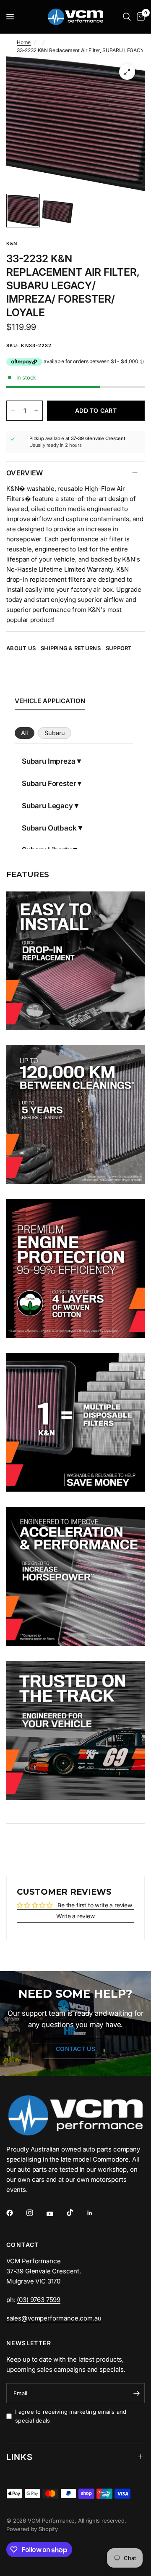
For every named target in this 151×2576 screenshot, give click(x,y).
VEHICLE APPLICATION (50, 701)
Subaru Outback (49, 828)
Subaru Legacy (47, 806)
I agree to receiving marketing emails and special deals (71, 2416)
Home (24, 42)
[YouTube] (56, 2214)
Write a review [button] (75, 1916)
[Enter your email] (136, 2393)
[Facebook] (16, 2213)
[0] (139, 17)
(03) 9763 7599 (39, 2300)
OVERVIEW (25, 473)
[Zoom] (127, 72)
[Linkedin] (96, 2213)
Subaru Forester (49, 783)
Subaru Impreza (49, 761)
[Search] (127, 17)
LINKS (20, 2457)
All (24, 733)
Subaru (55, 733)
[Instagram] (36, 2213)
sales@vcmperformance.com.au (54, 2318)
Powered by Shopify (32, 2529)
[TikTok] (76, 2212)
